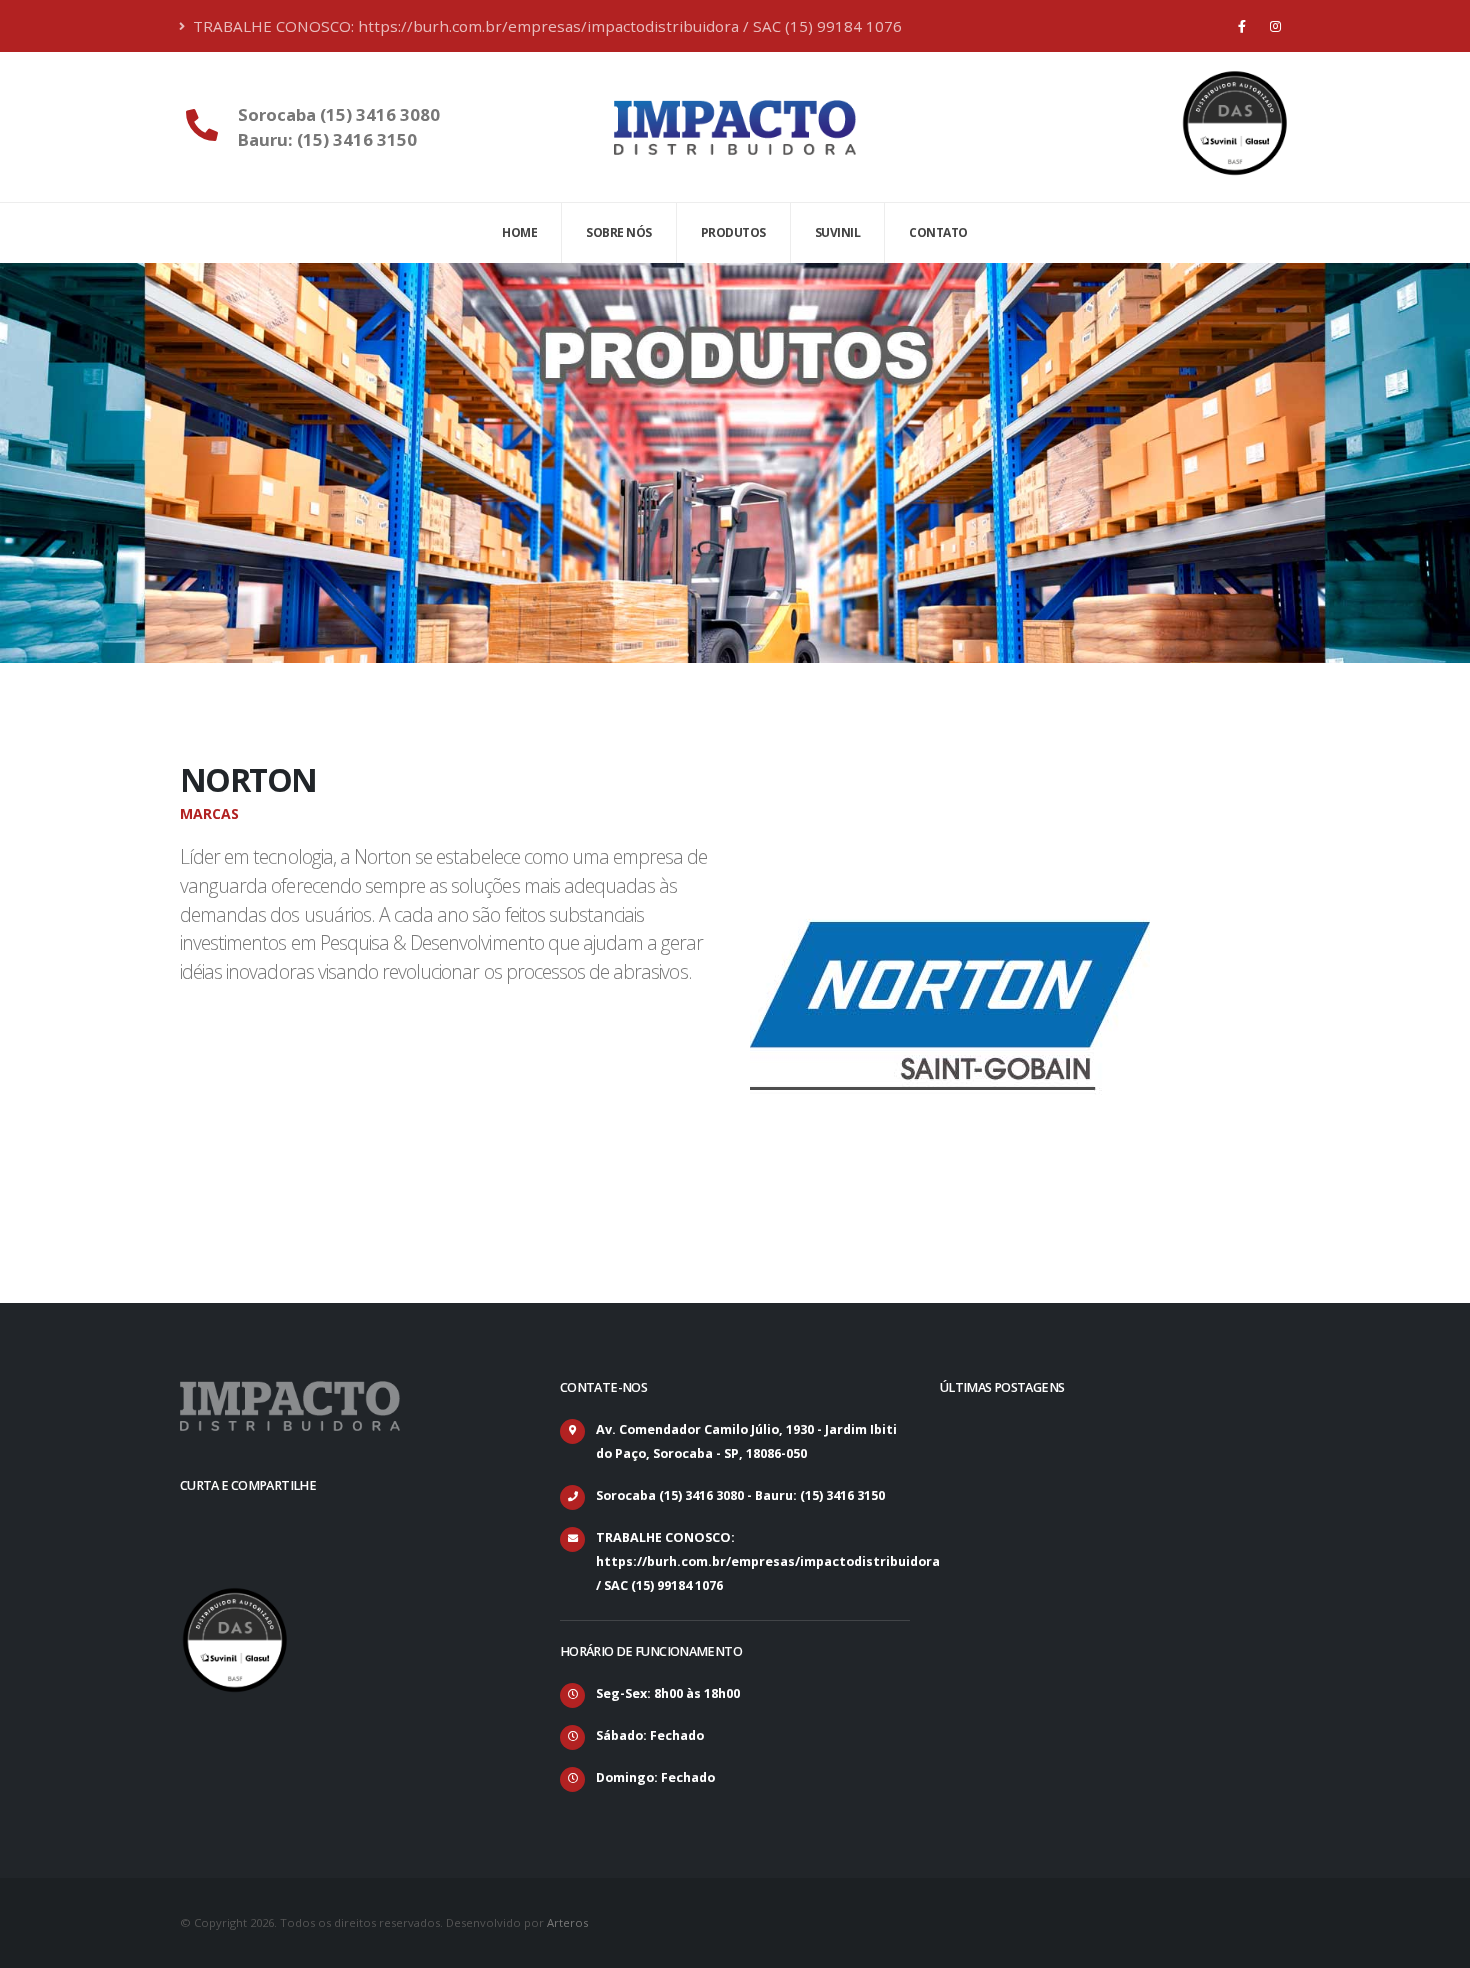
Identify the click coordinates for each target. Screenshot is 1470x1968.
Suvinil (838, 232)
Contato (938, 232)
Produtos (733, 232)
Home (519, 232)
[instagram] (1275, 26)
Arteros (567, 1922)
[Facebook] (1242, 26)
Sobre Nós (619, 232)
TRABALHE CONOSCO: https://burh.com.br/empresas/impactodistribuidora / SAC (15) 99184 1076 (545, 26)
